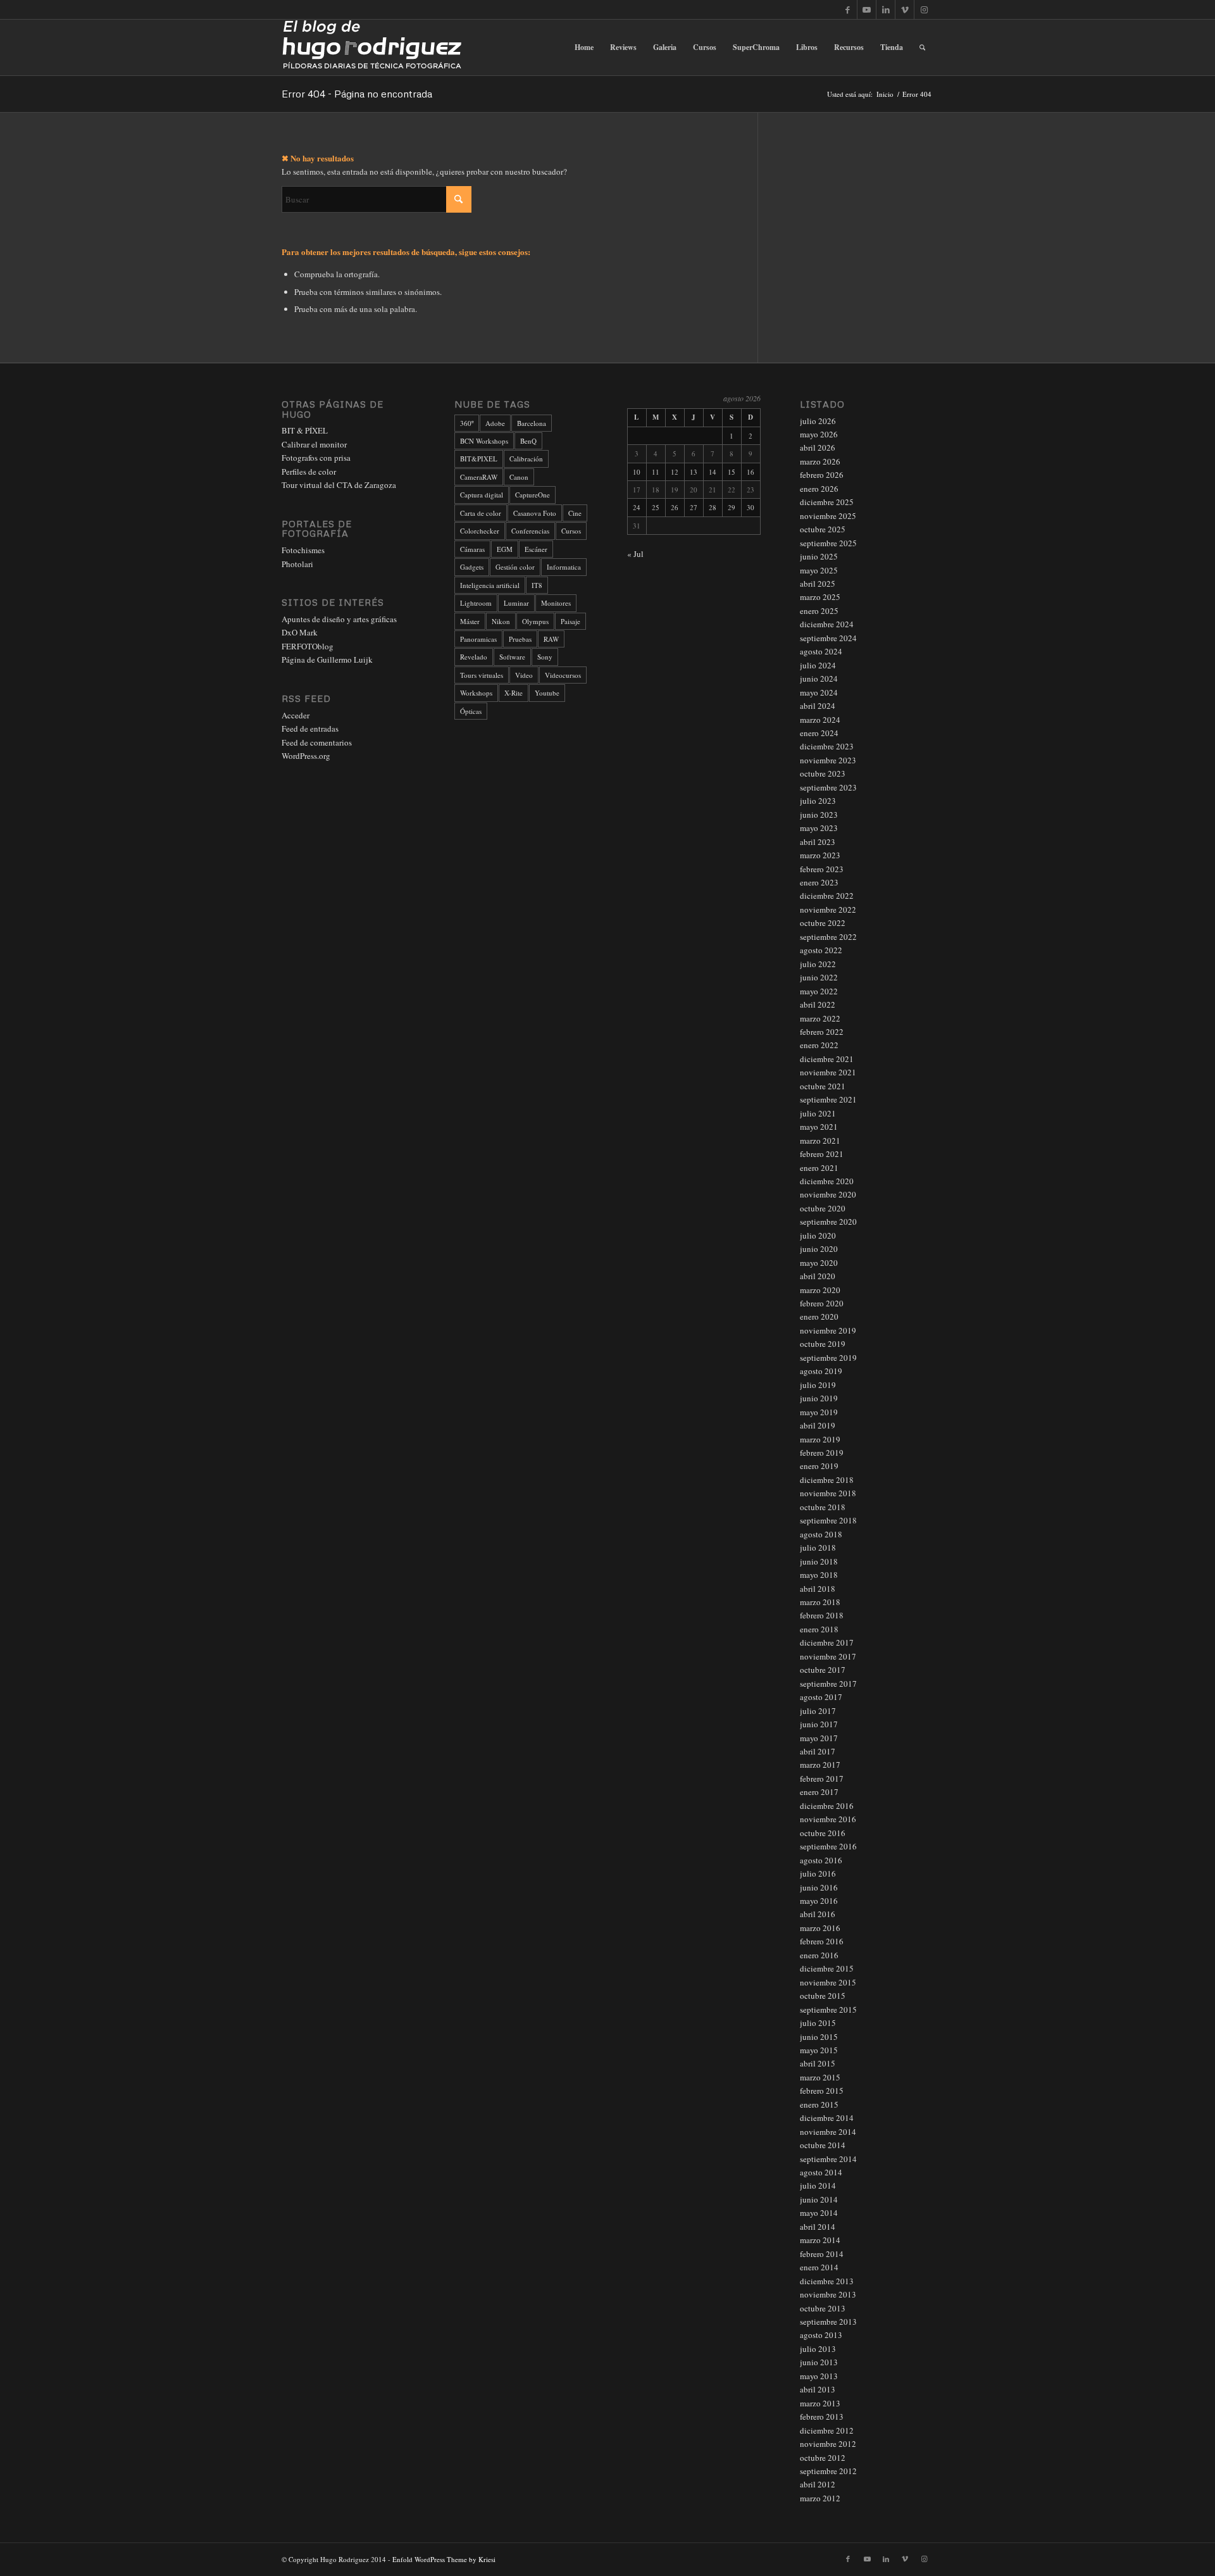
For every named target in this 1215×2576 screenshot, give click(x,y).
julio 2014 (818, 2185)
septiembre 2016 (828, 1846)
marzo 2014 (820, 2240)
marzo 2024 (820, 720)
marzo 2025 (820, 597)
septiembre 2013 (828, 2322)
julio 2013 (818, 2349)
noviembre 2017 (828, 1656)
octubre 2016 (823, 1833)
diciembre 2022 (827, 896)
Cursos (571, 531)
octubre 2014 (823, 2145)
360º (467, 423)
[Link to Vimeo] (905, 9)
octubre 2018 (823, 1507)
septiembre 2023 (828, 787)
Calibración (526, 459)
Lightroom (476, 603)
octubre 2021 (823, 1086)
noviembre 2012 (828, 2444)
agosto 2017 (821, 1697)
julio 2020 (818, 1235)
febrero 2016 (822, 1941)
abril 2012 (818, 2484)
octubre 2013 (823, 2308)
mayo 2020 (819, 1263)
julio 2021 (818, 1113)
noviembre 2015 (828, 1982)
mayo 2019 (819, 1412)
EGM (505, 549)
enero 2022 (819, 1045)
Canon (519, 477)
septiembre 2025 (828, 543)
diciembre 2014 (827, 2118)
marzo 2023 (820, 855)
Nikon (501, 621)
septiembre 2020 (828, 1222)
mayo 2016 (819, 1901)
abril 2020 (818, 1276)
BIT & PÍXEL (305, 430)
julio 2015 (818, 2023)
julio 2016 (818, 1873)
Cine (575, 513)
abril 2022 (818, 1004)
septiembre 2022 (828, 937)
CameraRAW (479, 477)
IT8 (537, 585)
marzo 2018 (820, 1602)
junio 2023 (819, 815)
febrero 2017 (822, 1779)
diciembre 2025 (827, 502)
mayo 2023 (819, 828)
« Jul (635, 554)
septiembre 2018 (828, 1520)
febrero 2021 (822, 1154)
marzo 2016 (820, 1928)
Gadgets (472, 567)
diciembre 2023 (827, 746)
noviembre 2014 (828, 2132)
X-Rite (514, 693)
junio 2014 (819, 2199)
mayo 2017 (819, 1738)
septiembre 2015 (828, 2010)
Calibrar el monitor (314, 444)
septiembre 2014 (828, 2159)
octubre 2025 (823, 529)
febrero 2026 (822, 475)
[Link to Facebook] (848, 9)
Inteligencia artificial (490, 585)
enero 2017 (819, 1792)
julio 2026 (818, 421)
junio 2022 (819, 977)
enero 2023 (819, 882)
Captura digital (482, 495)
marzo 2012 (820, 2498)
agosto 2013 (821, 2335)
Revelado (474, 657)
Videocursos (563, 675)
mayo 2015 (819, 2050)
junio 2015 (819, 2037)
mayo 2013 (819, 2376)
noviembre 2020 (828, 1194)
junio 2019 (819, 1398)
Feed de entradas (310, 728)
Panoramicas (478, 639)
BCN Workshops (484, 441)
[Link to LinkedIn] (886, 9)
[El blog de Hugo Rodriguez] (372, 47)
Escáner (536, 549)
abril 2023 (818, 842)
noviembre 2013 (828, 2294)
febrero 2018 (822, 1615)
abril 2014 (818, 2227)
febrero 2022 (822, 1032)
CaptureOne (533, 495)
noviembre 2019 (828, 1330)
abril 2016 (818, 1914)
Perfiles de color (309, 472)
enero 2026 (819, 489)
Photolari (297, 564)
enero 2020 (819, 1316)
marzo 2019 (820, 1439)
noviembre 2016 (828, 1819)
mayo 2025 (819, 570)
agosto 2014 (821, 2172)
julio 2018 (818, 1547)
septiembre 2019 (828, 1358)
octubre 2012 (823, 2458)
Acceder (296, 715)
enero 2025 (819, 611)
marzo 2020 (820, 1290)
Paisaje (570, 621)
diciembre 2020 (827, 1181)
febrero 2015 (822, 2091)
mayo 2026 (819, 434)
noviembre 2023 (828, 760)
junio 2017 (819, 1724)
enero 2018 (819, 1629)
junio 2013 (819, 2362)
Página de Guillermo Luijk (327, 660)
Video (524, 675)
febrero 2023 (822, 869)
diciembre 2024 (827, 624)
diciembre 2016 (827, 1806)
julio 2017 (818, 1711)
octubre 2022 (823, 923)
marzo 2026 (820, 461)
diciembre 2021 (827, 1059)
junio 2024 (819, 678)
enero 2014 (819, 2267)
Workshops (476, 693)
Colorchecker (480, 531)
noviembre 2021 (828, 1072)
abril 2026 (818, 447)
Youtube (547, 693)
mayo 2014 (819, 2213)
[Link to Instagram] (924, 9)
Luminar (516, 603)
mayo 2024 (819, 692)
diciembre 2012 (827, 2430)
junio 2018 (819, 1561)
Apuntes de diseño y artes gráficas (339, 619)
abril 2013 (818, 2389)
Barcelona (532, 423)
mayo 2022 (819, 991)
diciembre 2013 (827, 2281)
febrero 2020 (822, 1303)
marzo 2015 (820, 2077)
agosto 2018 (821, 1534)
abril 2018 (818, 1589)
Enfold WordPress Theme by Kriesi (444, 2559)
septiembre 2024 (828, 638)
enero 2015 (819, 2104)
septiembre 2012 (828, 2471)
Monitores (556, 603)
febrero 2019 (822, 1453)
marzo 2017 (820, 1765)
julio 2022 (818, 964)
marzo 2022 (820, 1018)
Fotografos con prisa (316, 458)
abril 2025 (818, 584)
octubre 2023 (823, 773)
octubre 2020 (823, 1208)
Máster (470, 621)
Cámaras (472, 549)
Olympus (535, 621)
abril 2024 (818, 706)
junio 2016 (819, 1887)
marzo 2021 (820, 1141)
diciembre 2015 (827, 1968)
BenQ (528, 441)
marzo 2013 (820, 2403)
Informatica (564, 567)
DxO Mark (300, 632)
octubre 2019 (823, 1344)
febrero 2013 (822, 2417)
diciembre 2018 (827, 1480)
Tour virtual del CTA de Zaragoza (339, 485)
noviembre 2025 (828, 516)
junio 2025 (819, 556)
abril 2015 (818, 2063)
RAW (551, 639)
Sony (545, 657)
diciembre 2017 (827, 1642)
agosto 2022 (821, 950)
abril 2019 (818, 1425)
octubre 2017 (823, 1670)
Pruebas (520, 639)
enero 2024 (819, 733)
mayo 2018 (819, 1575)
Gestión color (515, 567)
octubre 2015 (823, 1996)
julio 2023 (818, 801)
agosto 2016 (821, 1860)
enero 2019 (819, 1466)
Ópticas (471, 711)
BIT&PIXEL (479, 459)
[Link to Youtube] (867, 9)
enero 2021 (819, 1168)
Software (512, 657)
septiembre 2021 (828, 1099)
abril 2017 (818, 1751)
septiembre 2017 (828, 1684)
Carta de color (481, 513)
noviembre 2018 (828, 1493)
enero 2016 (819, 1955)
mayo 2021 (819, 1127)
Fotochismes (303, 550)
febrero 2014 (822, 2254)
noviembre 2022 (828, 910)
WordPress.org (306, 756)
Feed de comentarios (317, 742)
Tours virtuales (482, 675)
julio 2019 (818, 1385)
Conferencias (530, 531)
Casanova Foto (535, 513)
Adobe (495, 423)
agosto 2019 (821, 1371)
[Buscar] (922, 47)
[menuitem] (584, 47)
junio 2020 (819, 1249)
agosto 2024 (821, 651)
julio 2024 (818, 665)
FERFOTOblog (308, 646)
